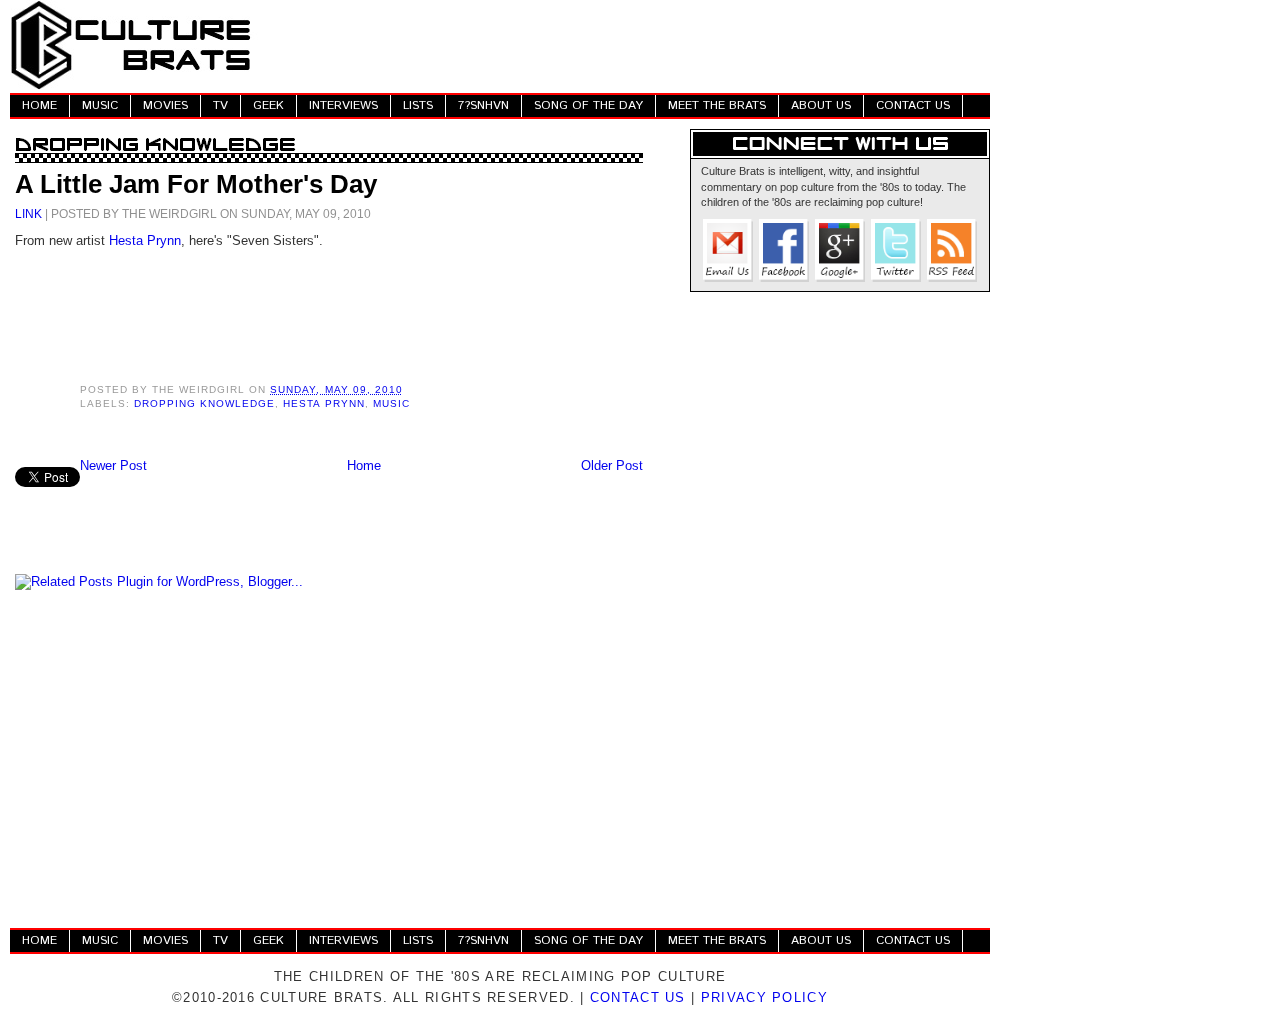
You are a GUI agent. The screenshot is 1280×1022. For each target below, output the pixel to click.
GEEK (268, 105)
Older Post (612, 465)
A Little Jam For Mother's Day (196, 184)
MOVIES (165, 105)
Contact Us (638, 997)
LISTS (418, 105)
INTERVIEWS (343, 105)
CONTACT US (913, 105)
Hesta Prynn (145, 240)
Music (391, 403)
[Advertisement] (626, 45)
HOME (39, 105)
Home (364, 465)
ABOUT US (821, 105)
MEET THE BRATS (717, 105)
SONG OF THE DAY (588, 105)
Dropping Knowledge (204, 403)
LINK (28, 213)
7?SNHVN (483, 105)
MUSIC (100, 105)
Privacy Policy (764, 997)
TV (220, 105)
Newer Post (113, 465)
